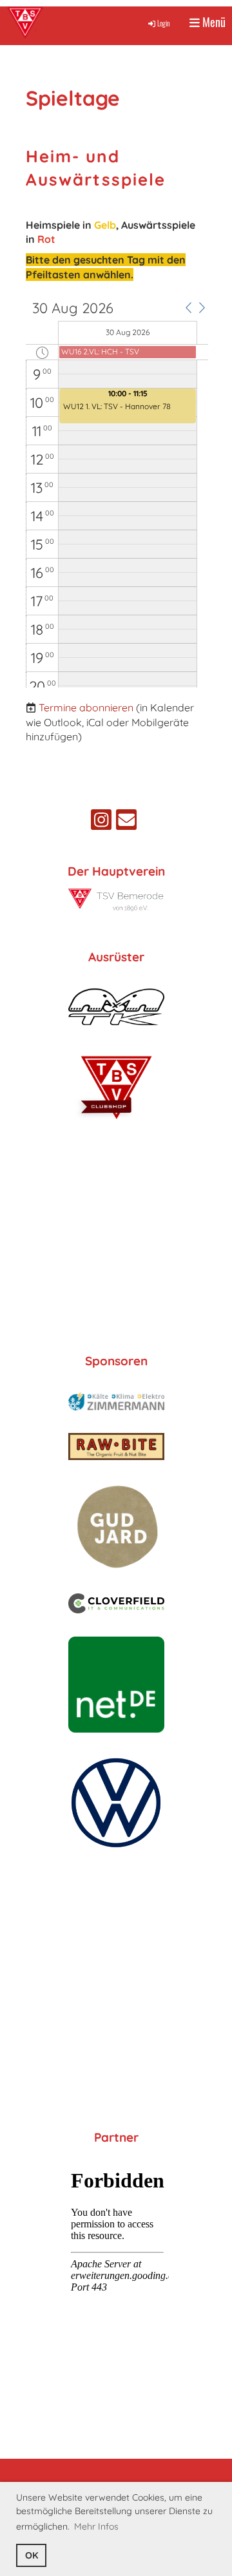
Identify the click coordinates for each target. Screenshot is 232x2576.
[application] (117, 494)
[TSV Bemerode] (116, 908)
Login (164, 23)
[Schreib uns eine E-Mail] (126, 822)
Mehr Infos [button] (96, 2526)
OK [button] (32, 2555)
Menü (213, 22)
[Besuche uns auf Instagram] (101, 822)
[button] (188, 307)
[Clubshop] (116, 1122)
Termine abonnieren (86, 707)
